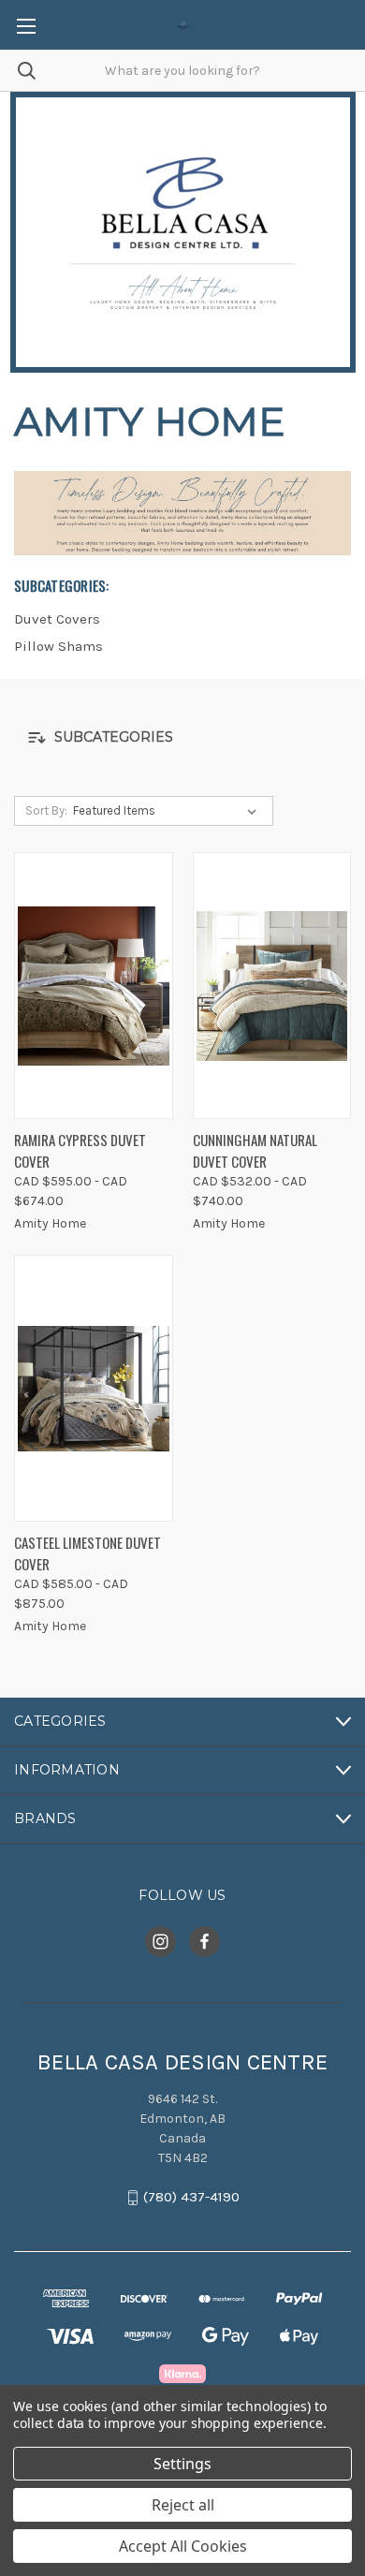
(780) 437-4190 (191, 2198)
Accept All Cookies (183, 2546)
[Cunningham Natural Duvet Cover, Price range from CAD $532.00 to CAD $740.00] (272, 986)
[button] (182, 737)
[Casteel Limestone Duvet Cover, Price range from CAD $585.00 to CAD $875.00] (94, 1388)
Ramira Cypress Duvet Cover (80, 1150)
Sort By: (46, 810)
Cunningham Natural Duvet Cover (255, 1150)
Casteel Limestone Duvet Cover (88, 1553)
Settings (182, 2464)
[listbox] (168, 811)
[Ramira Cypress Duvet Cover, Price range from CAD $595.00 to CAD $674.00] (94, 986)
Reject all (183, 2505)
